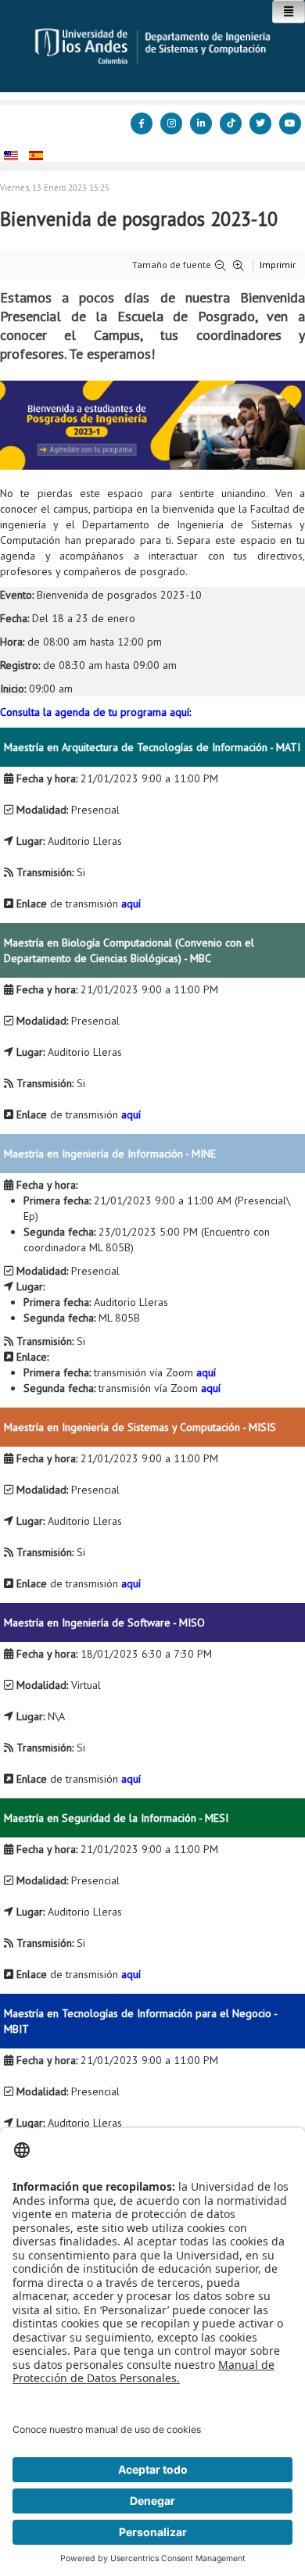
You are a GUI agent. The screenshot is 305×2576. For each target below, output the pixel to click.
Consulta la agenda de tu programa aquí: (95, 712)
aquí (131, 903)
